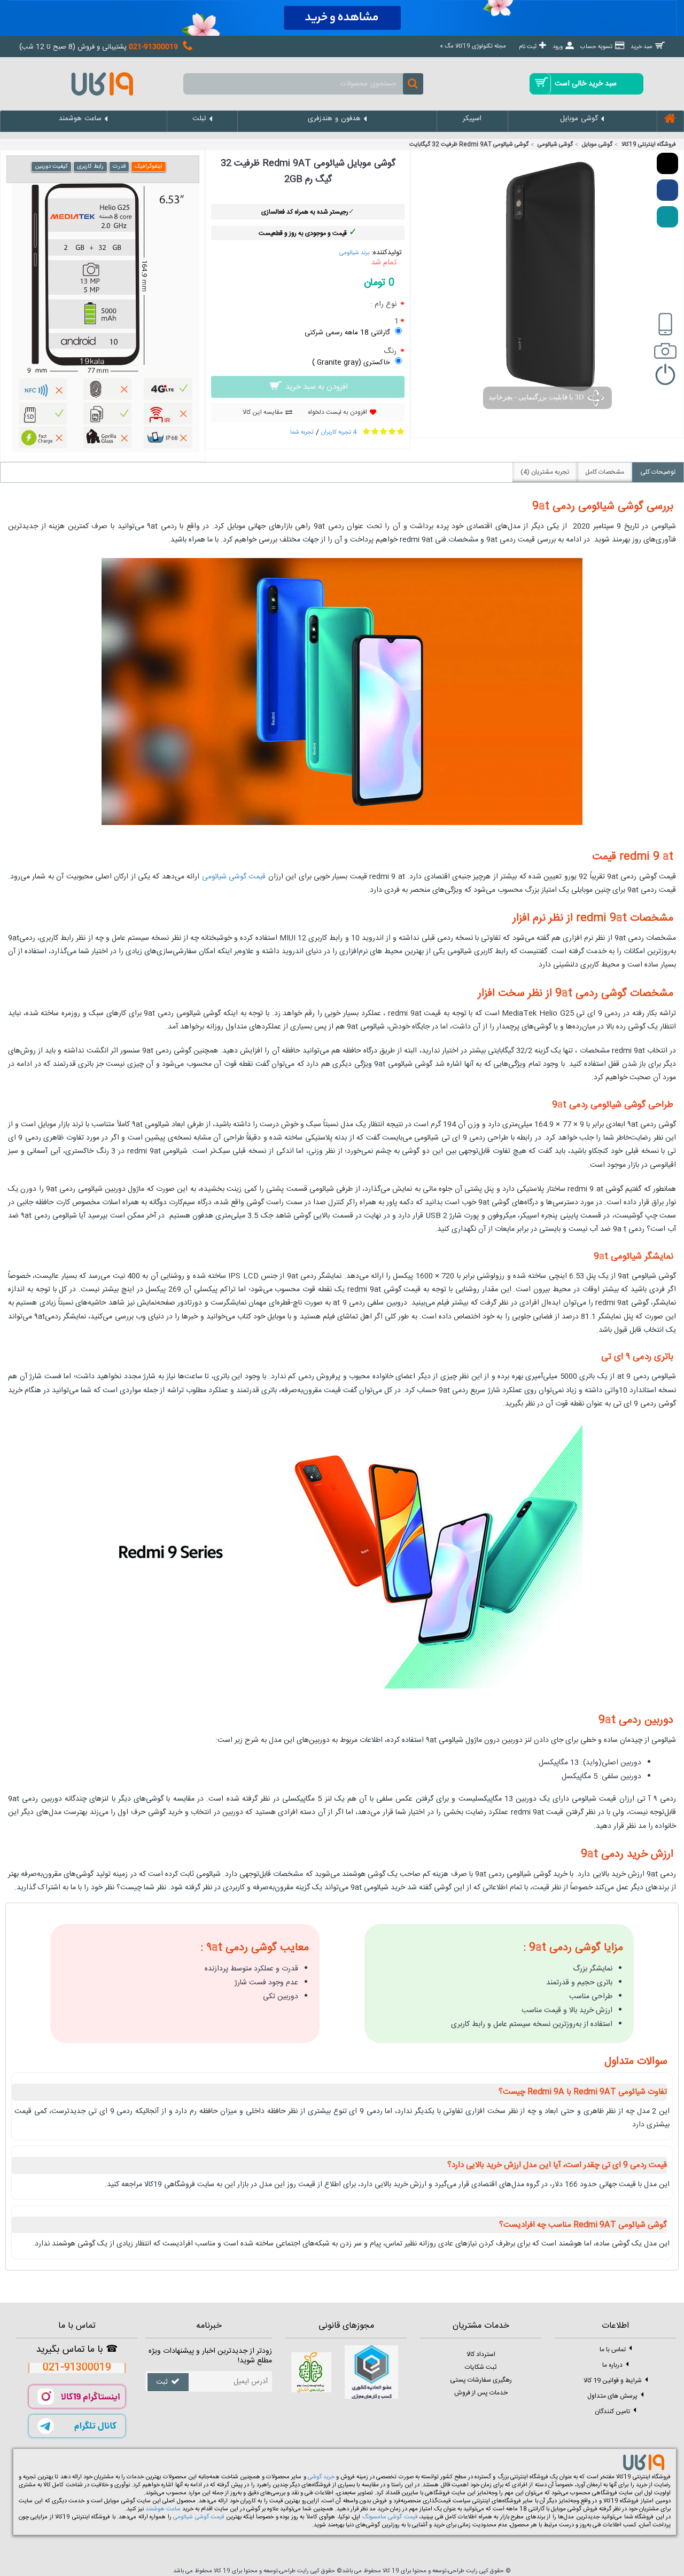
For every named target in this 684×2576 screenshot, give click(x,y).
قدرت (119, 167)
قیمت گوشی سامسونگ (390, 2517)
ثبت (162, 2383)
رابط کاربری (90, 167)
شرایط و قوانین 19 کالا (613, 2381)
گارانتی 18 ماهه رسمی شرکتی (347, 333)
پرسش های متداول (612, 2396)
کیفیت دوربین (51, 167)
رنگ (391, 351)
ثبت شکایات (481, 2367)
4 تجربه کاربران (339, 433)
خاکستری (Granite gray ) (351, 363)
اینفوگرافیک (149, 167)
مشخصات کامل (605, 472)
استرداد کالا (481, 2354)
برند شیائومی (354, 253)
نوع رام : (384, 304)
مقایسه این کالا (263, 412)
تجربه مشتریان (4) (545, 472)
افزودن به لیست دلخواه (337, 412)
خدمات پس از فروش (481, 2393)
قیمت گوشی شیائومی (234, 877)
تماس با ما (613, 2350)
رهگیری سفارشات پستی (481, 2380)
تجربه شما (302, 433)
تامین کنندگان (612, 2412)
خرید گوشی (321, 2477)
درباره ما (612, 2365)
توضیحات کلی (658, 472)
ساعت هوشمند (163, 2509)
